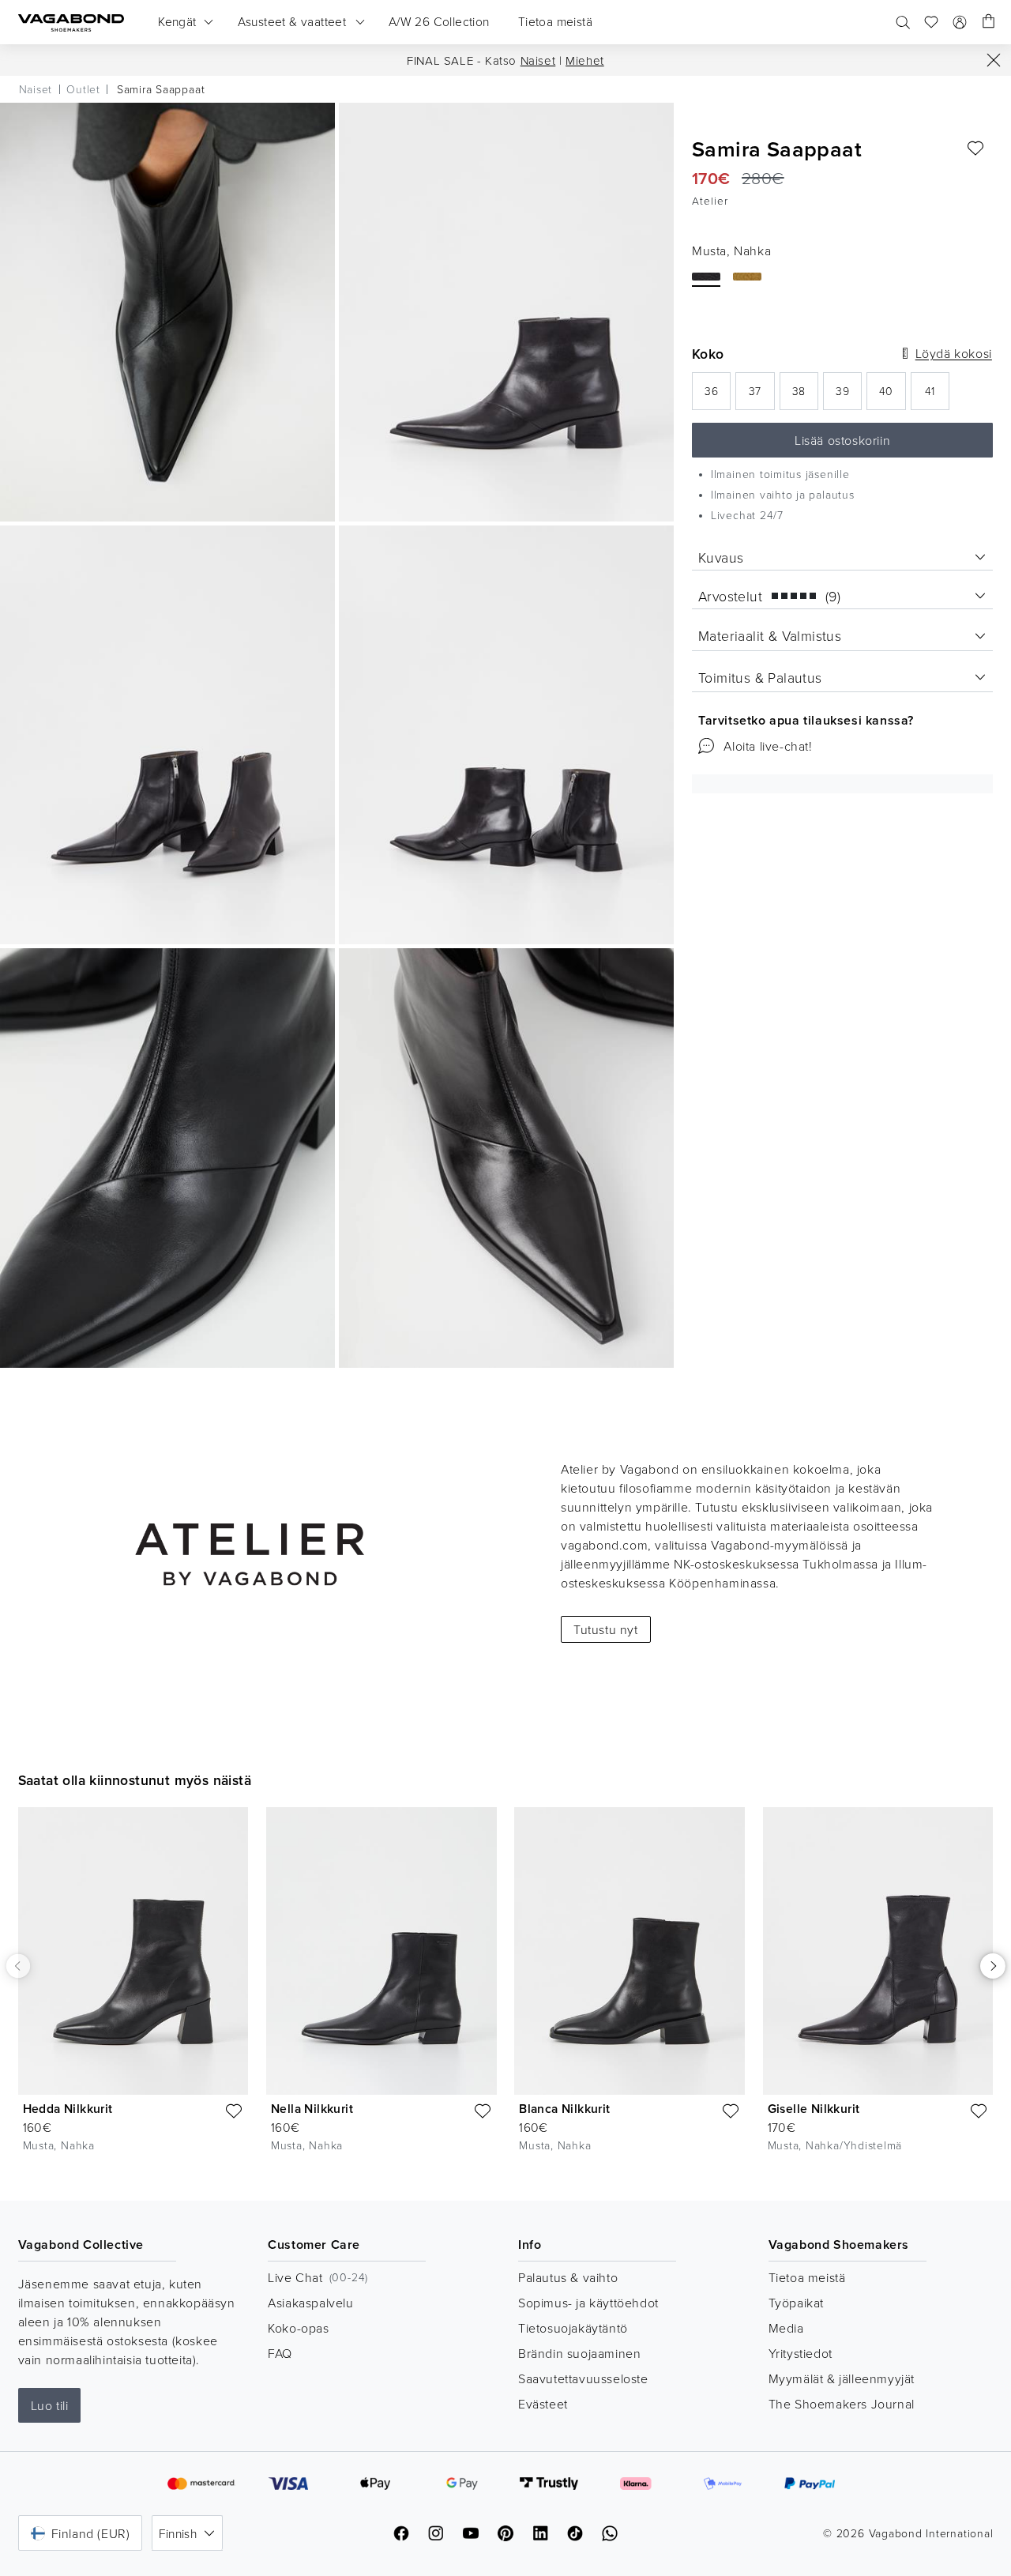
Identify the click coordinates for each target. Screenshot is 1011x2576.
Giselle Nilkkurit (814, 2109)
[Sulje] (994, 60)
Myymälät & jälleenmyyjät (842, 2378)
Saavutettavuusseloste (583, 2378)
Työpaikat (796, 2303)
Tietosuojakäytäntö (573, 2328)
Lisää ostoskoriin (842, 440)
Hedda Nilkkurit (68, 2109)
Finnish (178, 2533)
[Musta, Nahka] (706, 277)
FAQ (280, 2353)
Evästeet (543, 2404)
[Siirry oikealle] (993, 1966)
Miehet (585, 60)
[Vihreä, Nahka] (747, 277)
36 (718, 395)
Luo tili (50, 2405)
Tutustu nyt (606, 1629)
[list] (505, 1992)
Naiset (538, 60)
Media (786, 2328)
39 (849, 395)
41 (937, 395)
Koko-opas (298, 2328)
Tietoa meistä (807, 2277)
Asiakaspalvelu (310, 2303)
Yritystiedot (801, 2353)
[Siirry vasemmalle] (18, 1966)
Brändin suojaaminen (579, 2353)
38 (805, 395)
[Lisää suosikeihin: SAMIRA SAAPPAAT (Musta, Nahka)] (975, 149)
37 (761, 395)
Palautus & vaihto (568, 2277)
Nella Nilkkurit (312, 2109)
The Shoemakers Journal (842, 2404)
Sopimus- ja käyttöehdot (588, 2303)
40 (892, 395)
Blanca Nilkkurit (564, 2109)
